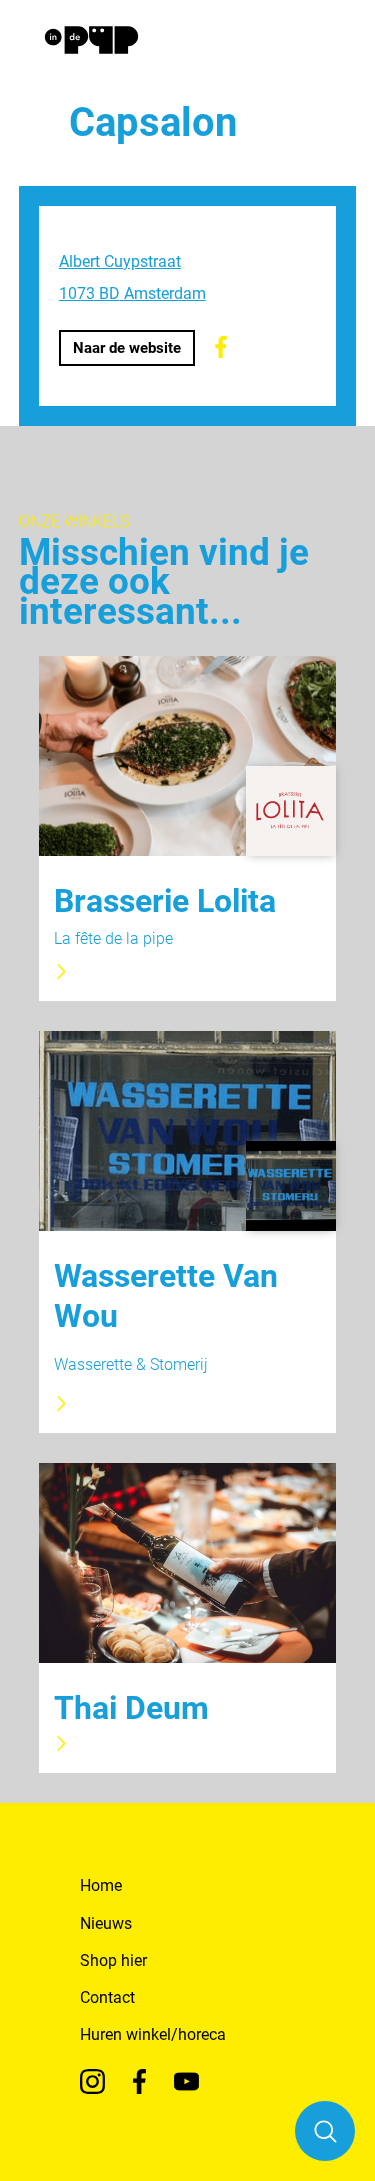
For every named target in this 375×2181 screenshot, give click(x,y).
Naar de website (127, 348)
